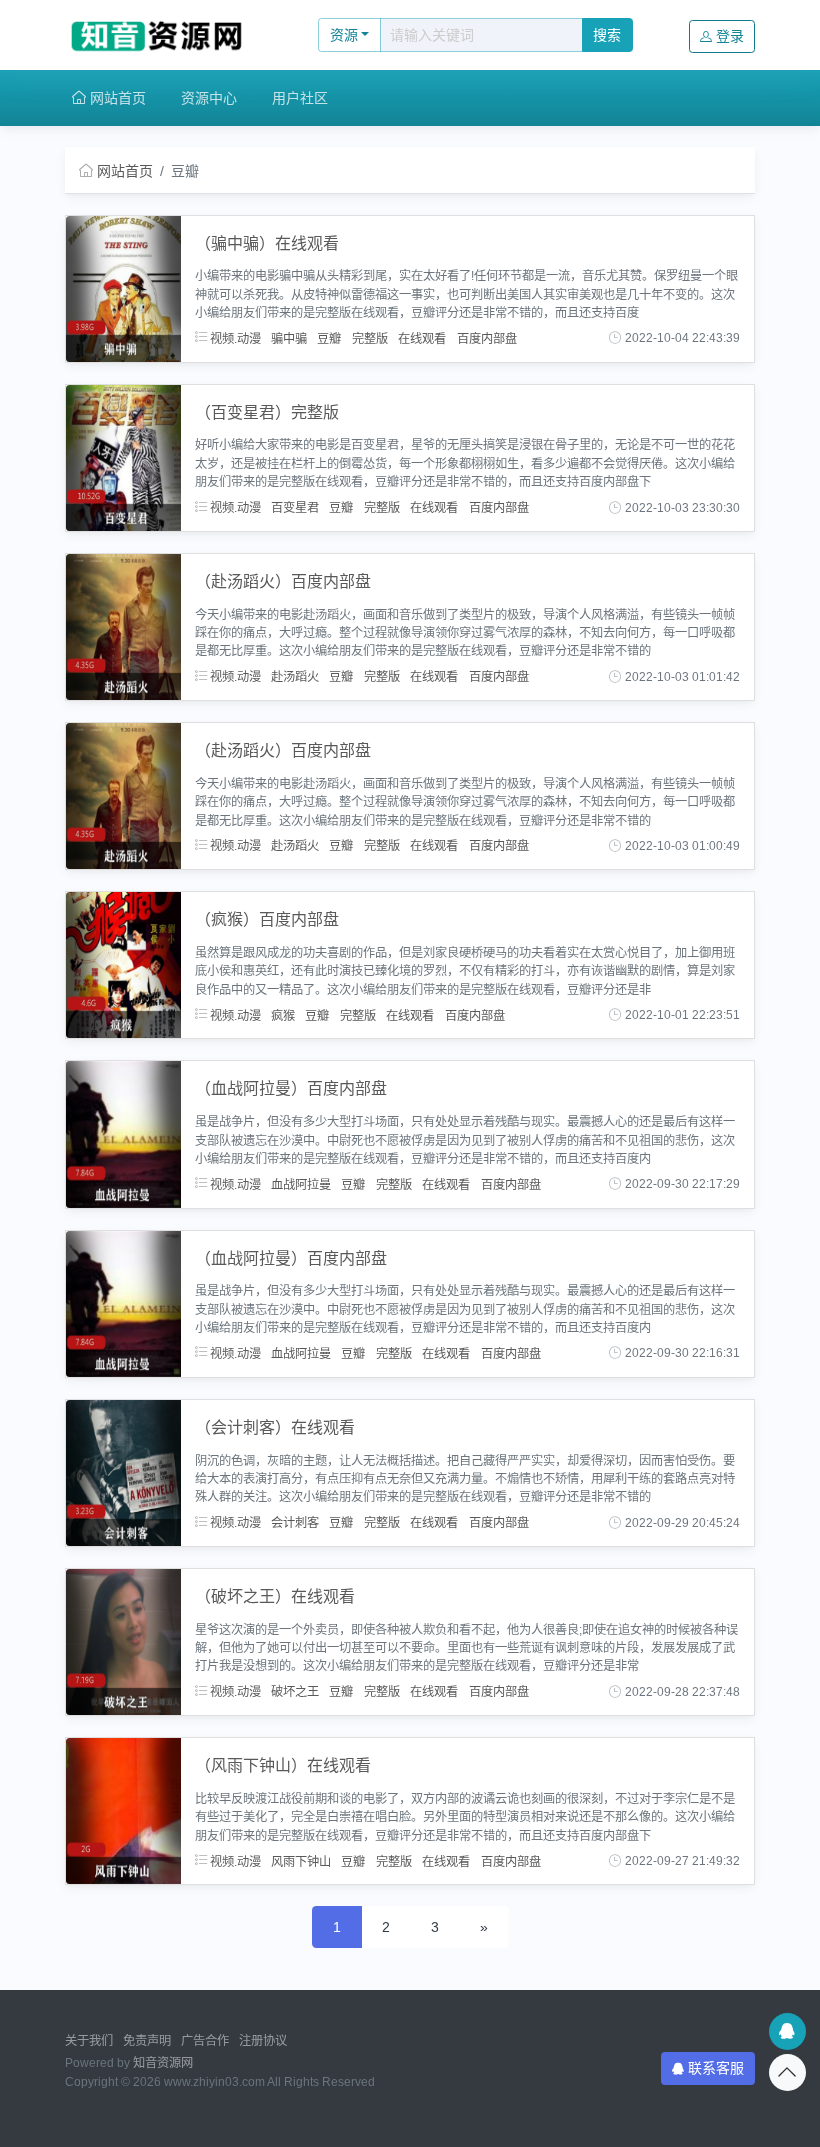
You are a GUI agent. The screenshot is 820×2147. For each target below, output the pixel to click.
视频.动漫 (234, 338)
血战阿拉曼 (301, 1184)
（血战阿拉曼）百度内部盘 (291, 1088)
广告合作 (205, 2041)
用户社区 (300, 98)
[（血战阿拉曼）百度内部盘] (123, 1133)
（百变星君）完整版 (267, 412)
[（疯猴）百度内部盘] (123, 964)
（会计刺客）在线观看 (275, 1427)
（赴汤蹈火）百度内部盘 (283, 581)
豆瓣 (329, 338)
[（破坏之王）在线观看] (123, 1641)
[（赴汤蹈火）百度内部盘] (123, 626)
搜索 (607, 35)
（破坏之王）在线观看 (275, 1596)
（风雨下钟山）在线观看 (283, 1765)
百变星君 (295, 508)
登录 (730, 36)
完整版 (370, 338)
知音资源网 (163, 2063)
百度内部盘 (487, 338)
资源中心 (209, 98)
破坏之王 (295, 1692)
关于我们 (89, 2041)
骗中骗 (289, 338)
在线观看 (422, 338)
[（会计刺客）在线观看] (123, 1472)
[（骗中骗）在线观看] (123, 287)
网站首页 (116, 98)
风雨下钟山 (301, 1861)
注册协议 (263, 2041)
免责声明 (147, 2041)
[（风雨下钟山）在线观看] (123, 1810)
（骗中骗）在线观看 (267, 243)
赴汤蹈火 (295, 677)
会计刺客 (295, 1523)
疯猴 (283, 1015)
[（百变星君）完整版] (123, 456)
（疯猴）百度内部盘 (267, 919)
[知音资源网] (170, 35)
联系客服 (716, 2068)
